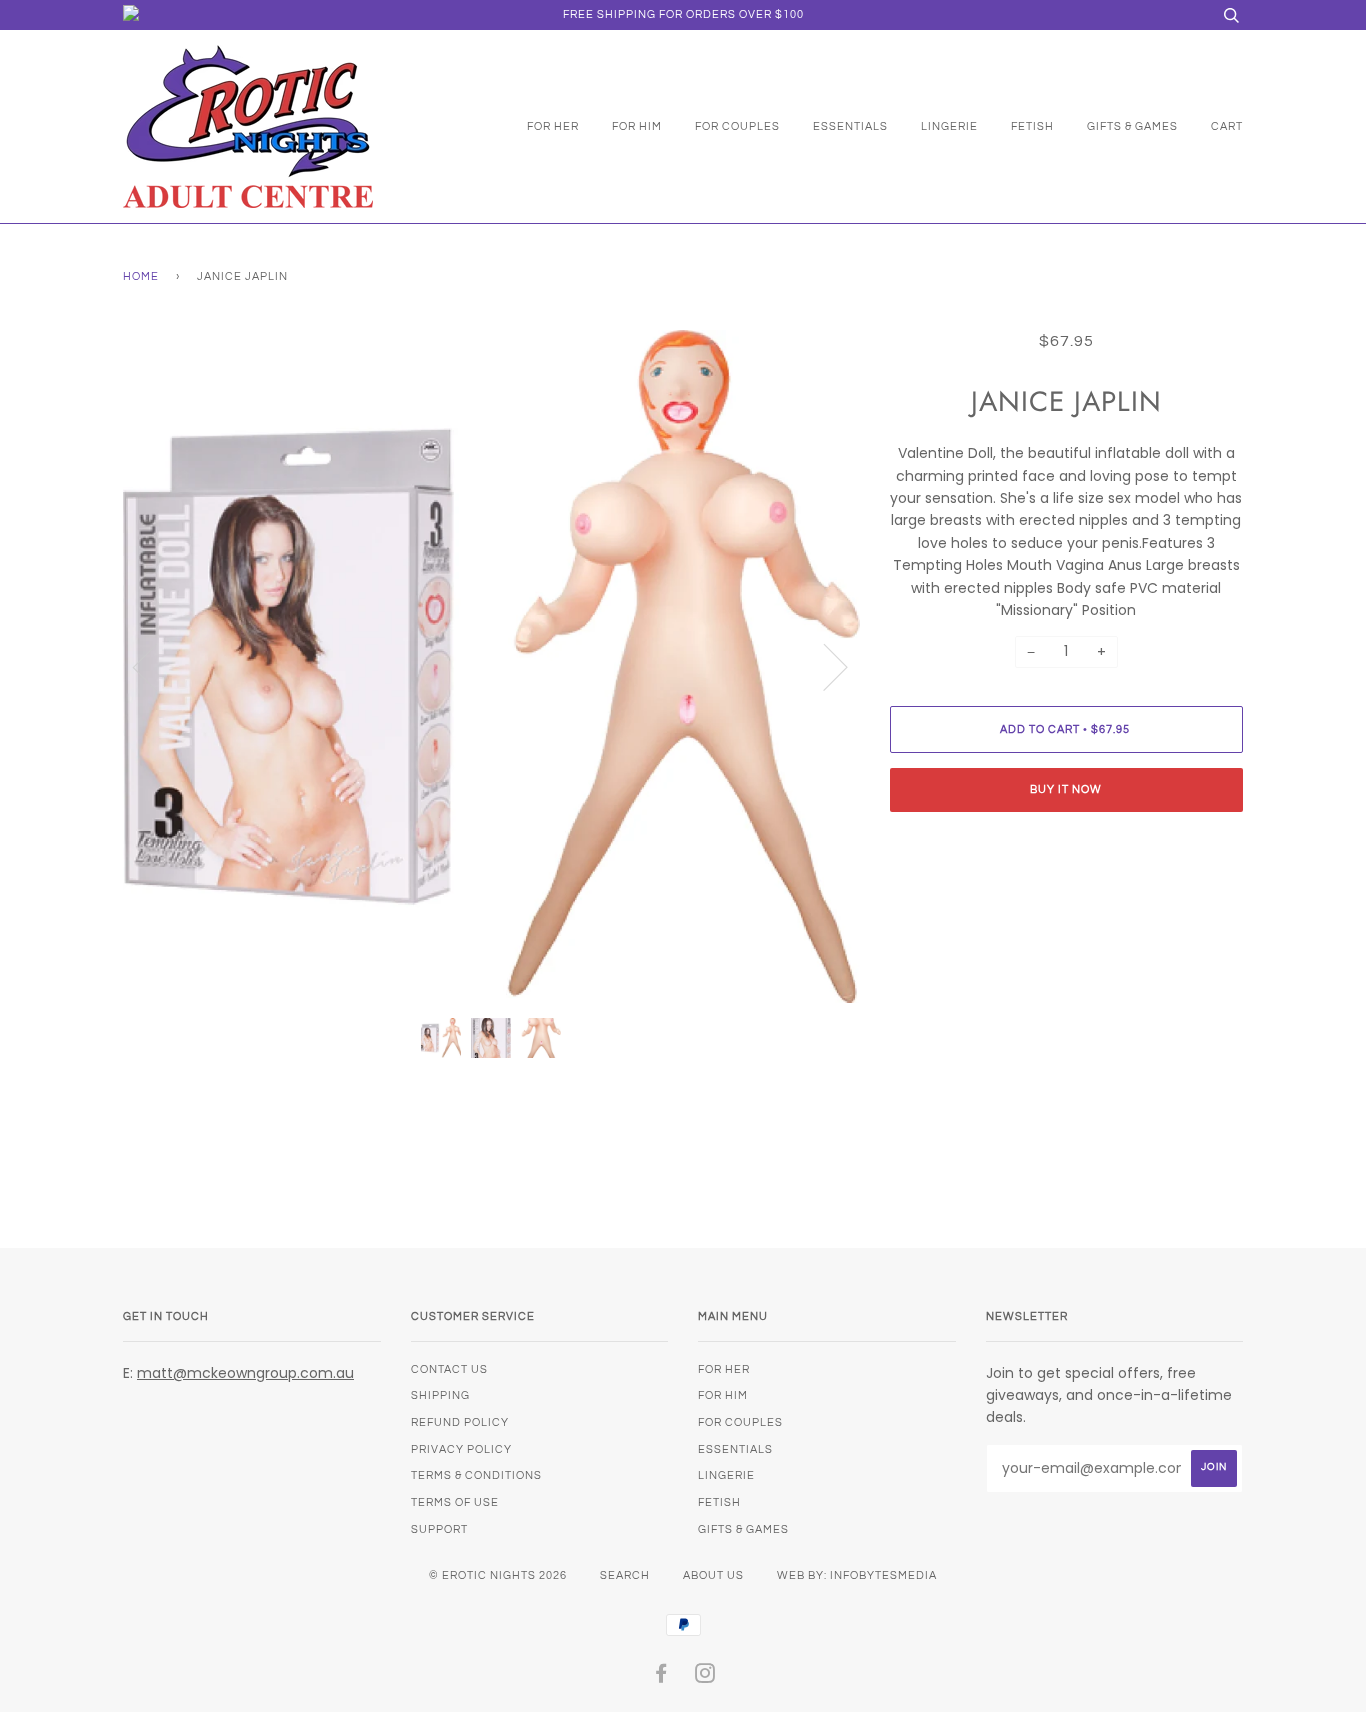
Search (625, 1575)
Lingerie (949, 126)
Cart (1227, 126)
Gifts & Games (1132, 126)
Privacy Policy (461, 1449)
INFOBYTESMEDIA (883, 1575)
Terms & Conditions (476, 1475)
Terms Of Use (455, 1502)
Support (439, 1529)
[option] (491, 666)
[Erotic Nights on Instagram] (705, 1677)
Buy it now (1066, 789)
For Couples (737, 126)
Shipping (440, 1395)
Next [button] (823, 666)
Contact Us (449, 1369)
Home (141, 276)
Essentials (850, 126)
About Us (713, 1575)
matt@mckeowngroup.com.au (245, 1373)
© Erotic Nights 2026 (498, 1575)
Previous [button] (157, 666)
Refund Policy (460, 1422)
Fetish (1032, 126)
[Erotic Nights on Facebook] (661, 1677)
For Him (637, 126)
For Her (553, 126)
